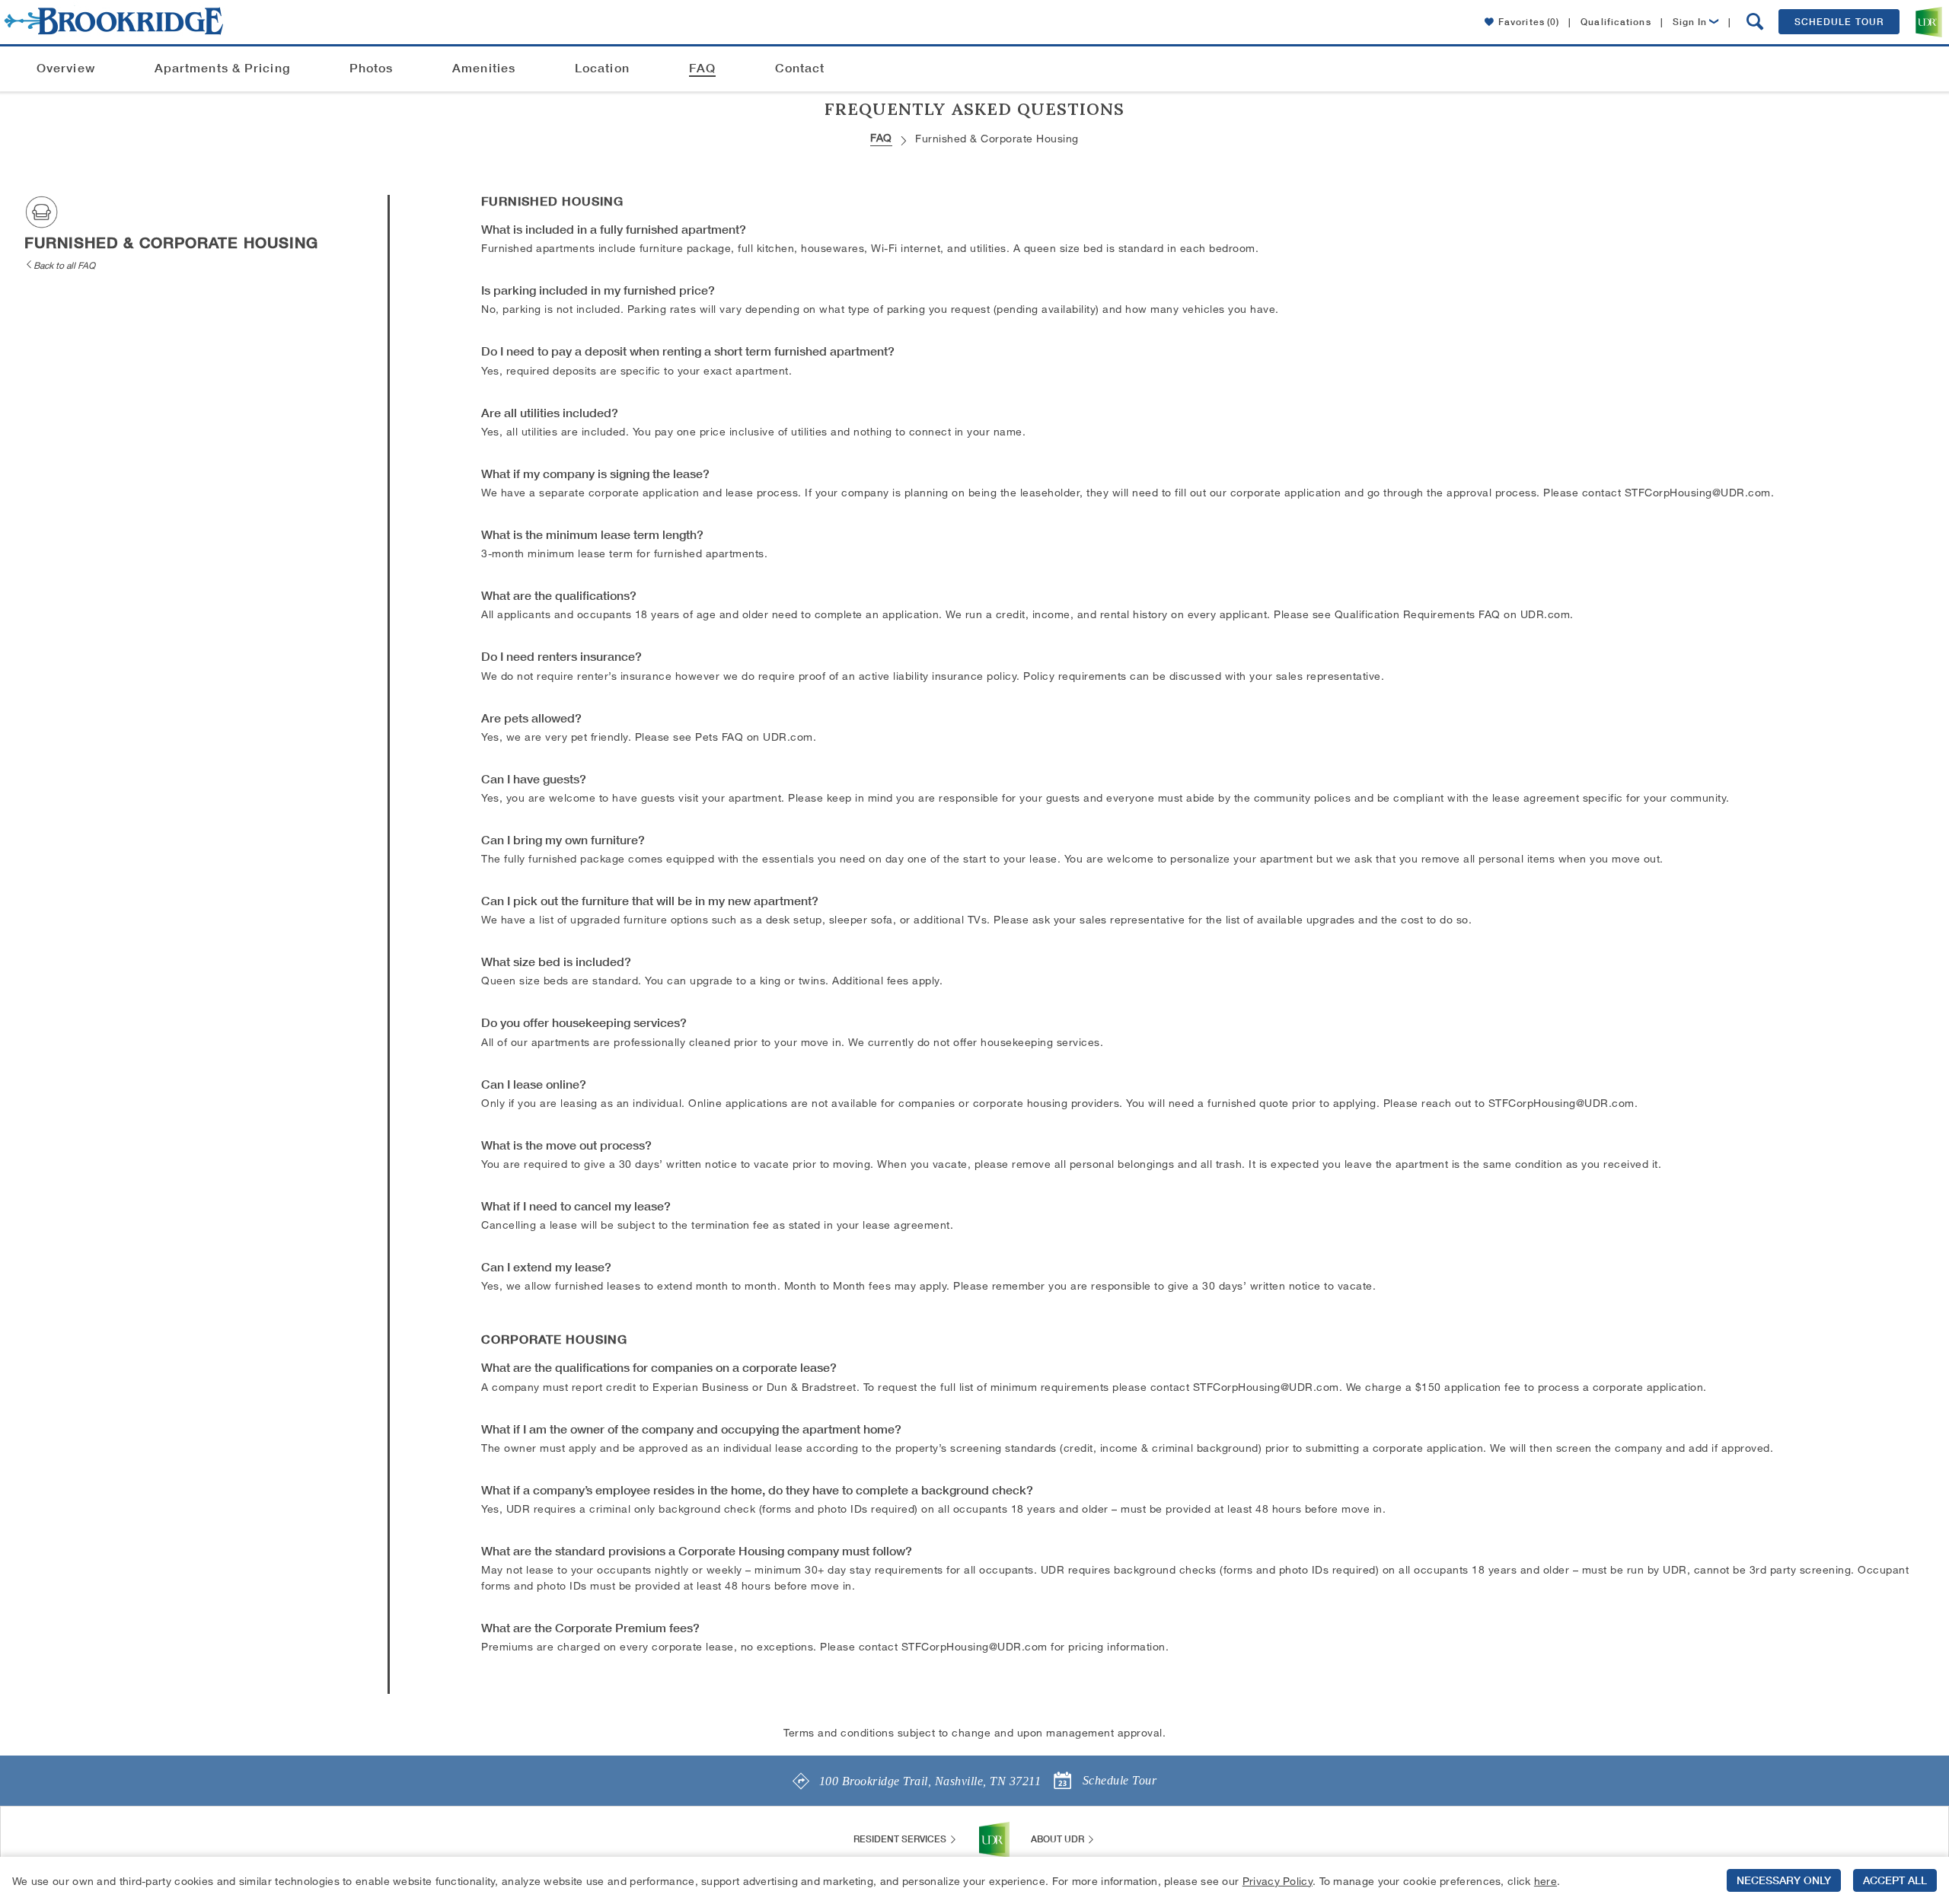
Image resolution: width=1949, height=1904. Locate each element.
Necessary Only (1784, 1880)
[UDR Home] (994, 1839)
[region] (974, 1880)
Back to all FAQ (64, 265)
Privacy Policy (1278, 1881)
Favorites (1529, 22)
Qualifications (1616, 22)
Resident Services (901, 1839)
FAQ (881, 137)
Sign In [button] (1690, 22)
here (1545, 1881)
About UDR (1059, 1839)
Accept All (1895, 1880)
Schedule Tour (1839, 22)
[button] (1755, 22)
